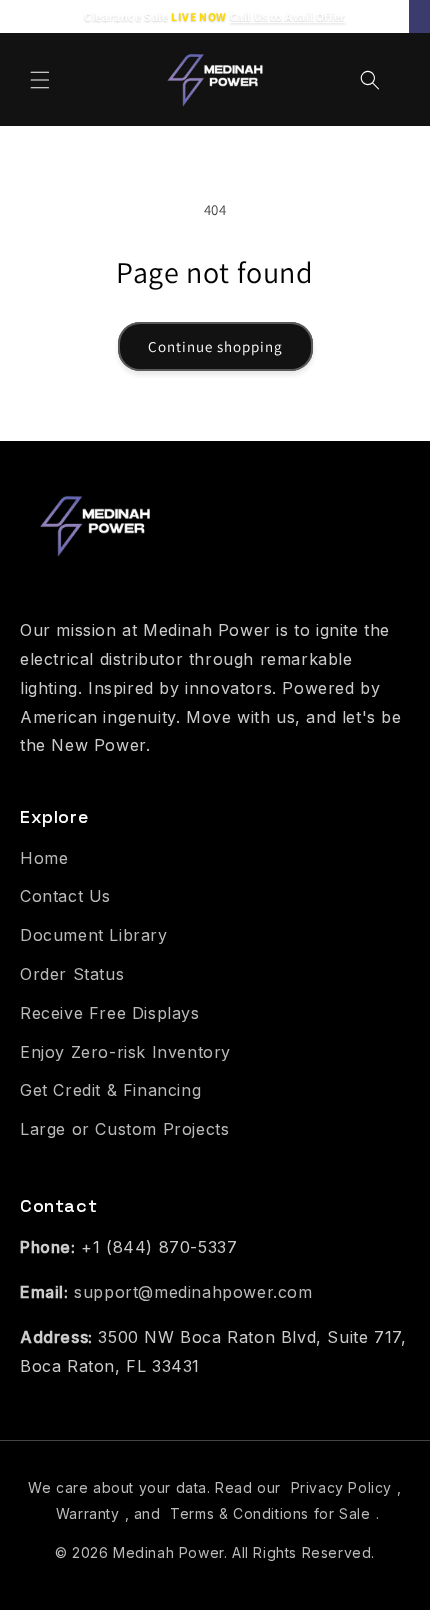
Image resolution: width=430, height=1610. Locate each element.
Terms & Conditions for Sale (270, 1513)
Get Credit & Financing (110, 1090)
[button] (40, 80)
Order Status (72, 974)
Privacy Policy (341, 1487)
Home (44, 858)
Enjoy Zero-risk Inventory (125, 1052)
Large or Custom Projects (124, 1129)
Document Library (94, 935)
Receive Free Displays (110, 1013)
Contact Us (65, 896)
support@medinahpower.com (193, 1292)
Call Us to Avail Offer (288, 16)
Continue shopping (215, 346)
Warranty (88, 1513)
